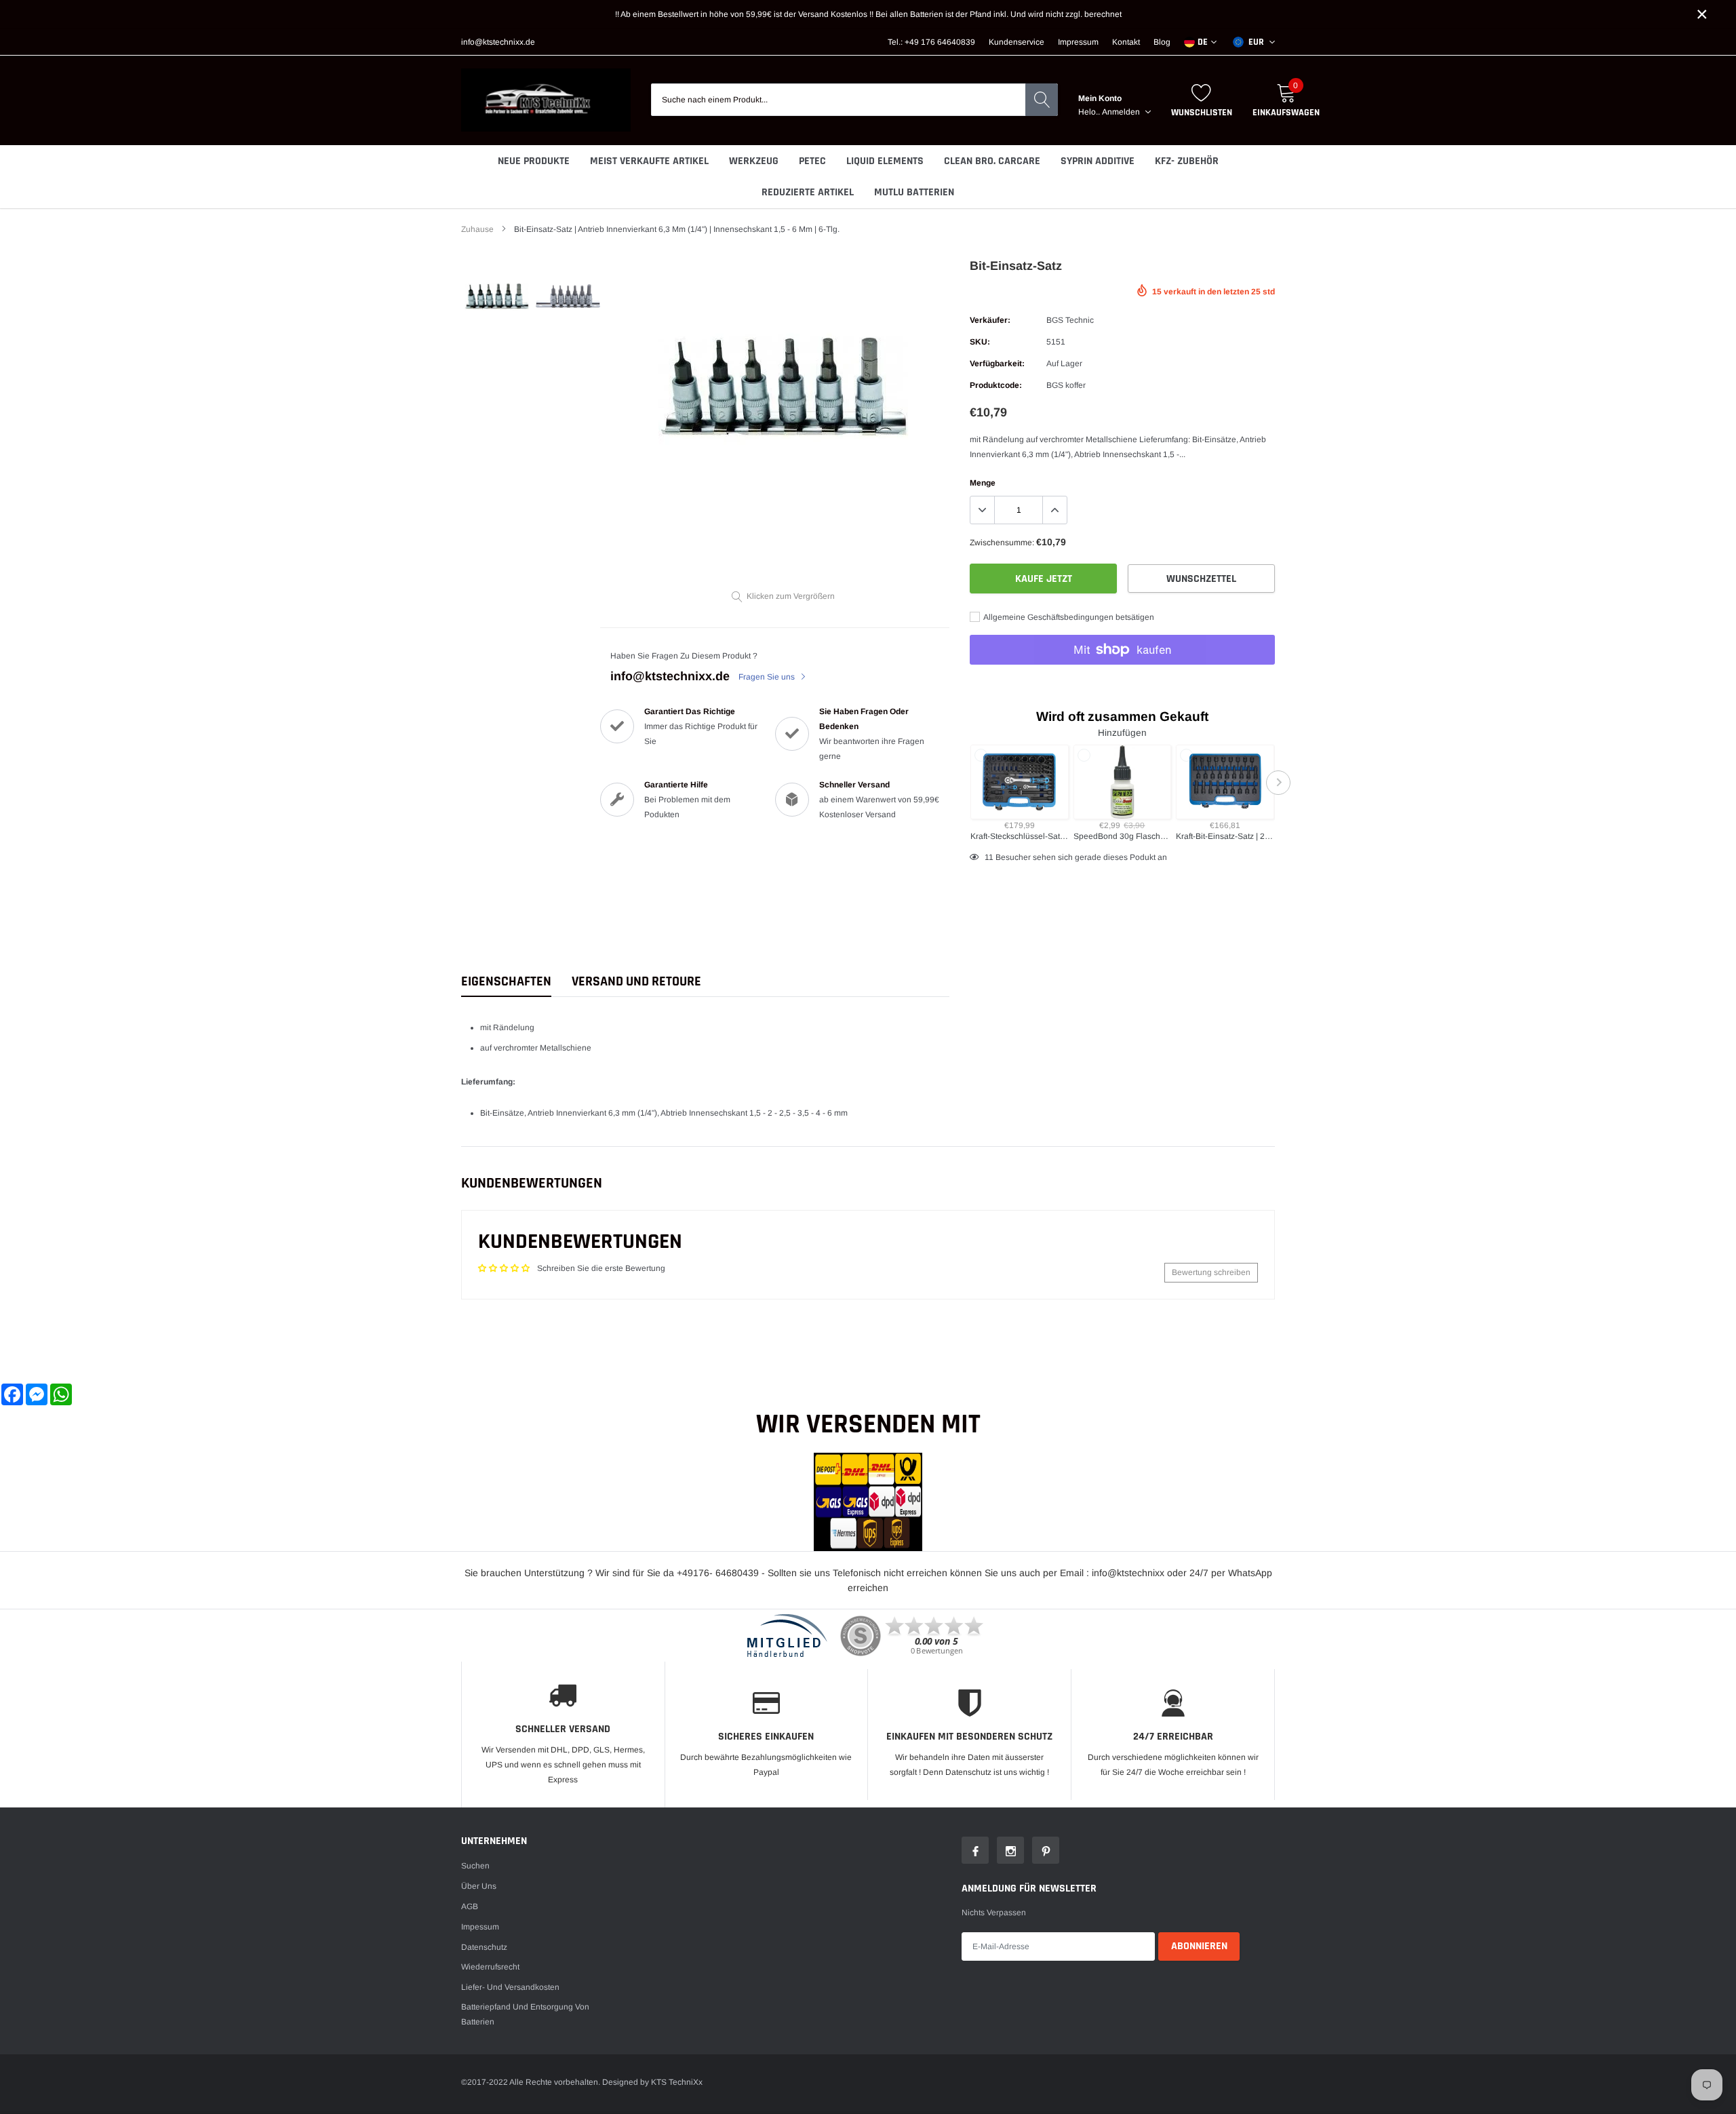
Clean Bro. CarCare (992, 161)
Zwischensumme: (1002, 543)
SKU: (980, 342)
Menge (983, 483)
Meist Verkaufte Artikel (649, 161)
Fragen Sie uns (768, 677)
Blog (1162, 42)
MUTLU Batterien (914, 192)
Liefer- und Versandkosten (510, 1987)
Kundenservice (1017, 42)
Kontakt (1126, 42)
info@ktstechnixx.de (498, 42)
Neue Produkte (534, 161)
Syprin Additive (1098, 161)
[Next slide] (1278, 783)
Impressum (1078, 42)
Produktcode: (996, 385)
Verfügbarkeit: (997, 364)
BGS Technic (1070, 320)
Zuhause (477, 229)
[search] (1042, 100)
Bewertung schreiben (1211, 1272)
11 (989, 857)
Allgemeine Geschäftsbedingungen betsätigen (1068, 617)
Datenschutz (484, 1947)
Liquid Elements (885, 161)
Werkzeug (754, 161)
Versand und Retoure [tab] (636, 982)
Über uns (479, 1886)
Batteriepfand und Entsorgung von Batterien (525, 2014)
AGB (470, 1906)
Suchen (475, 1866)
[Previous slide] (966, 783)
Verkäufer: (990, 320)
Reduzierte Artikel (808, 192)
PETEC (812, 161)
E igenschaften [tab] (506, 982)
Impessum (480, 1927)
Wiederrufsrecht (490, 1967)
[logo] (546, 100)
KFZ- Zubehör (1187, 161)
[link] (497, 296)
